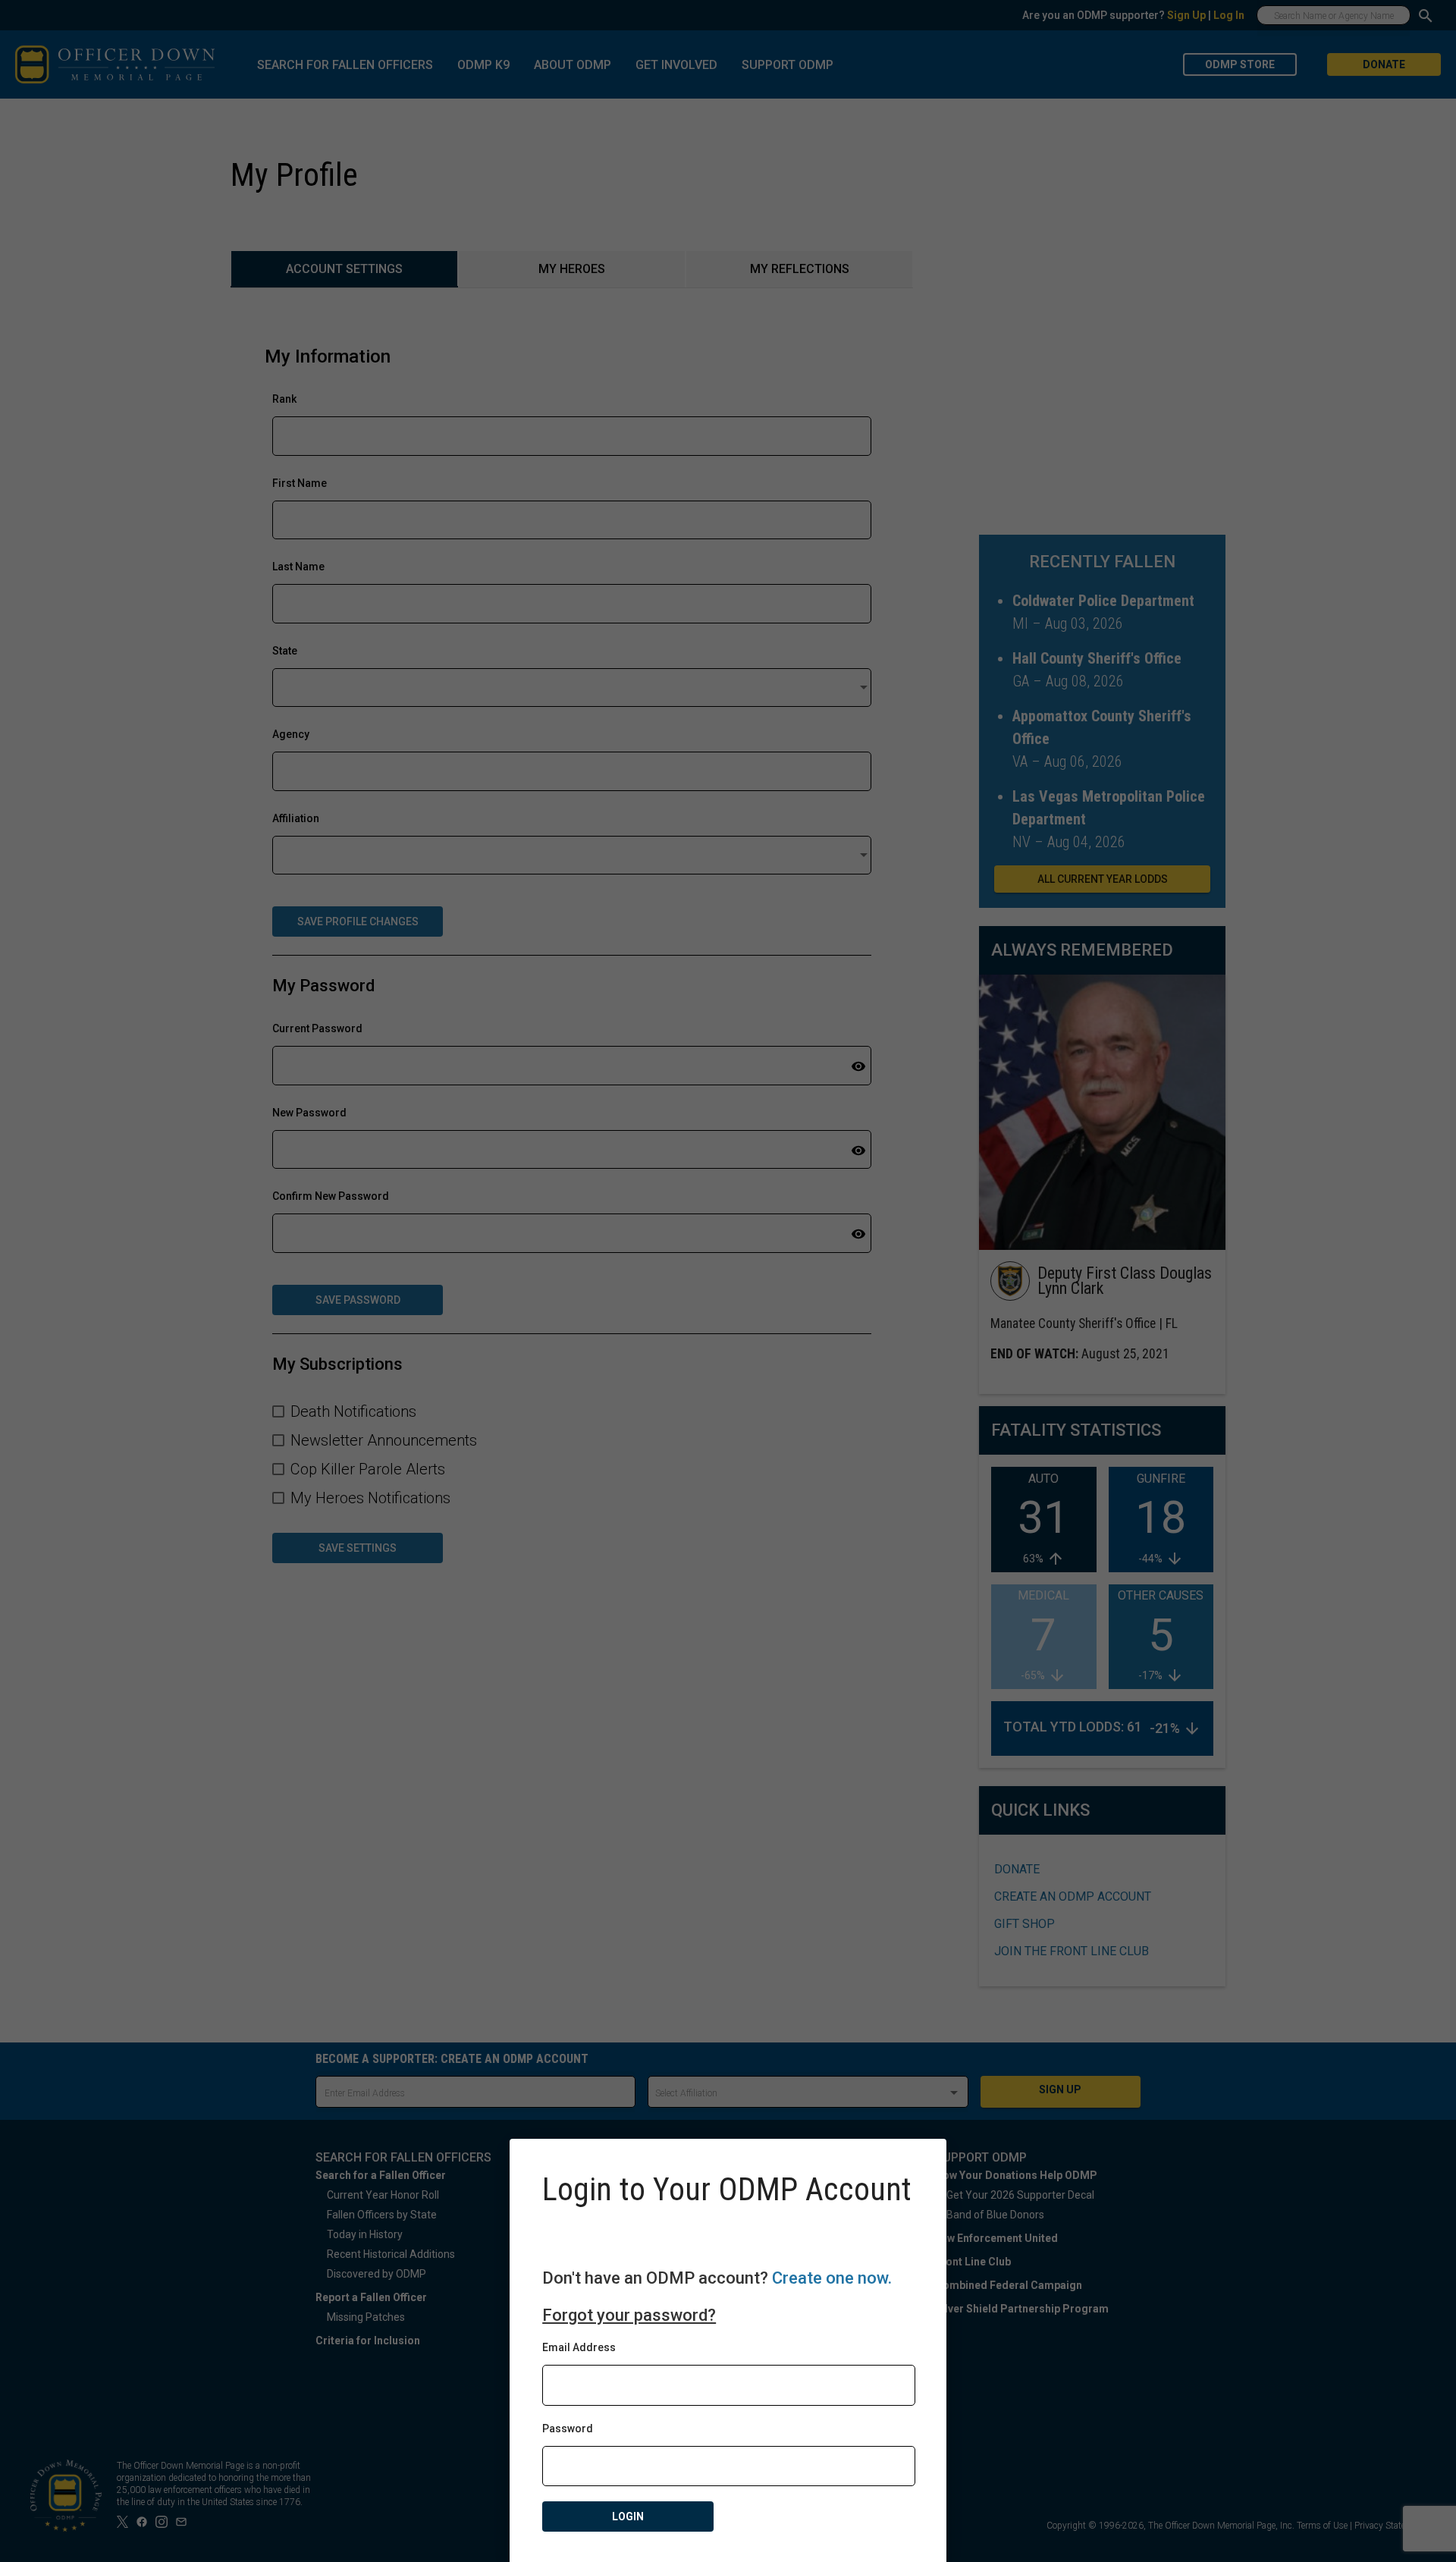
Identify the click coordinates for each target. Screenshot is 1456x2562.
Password (568, 2429)
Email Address (579, 2347)
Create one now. (832, 2278)
